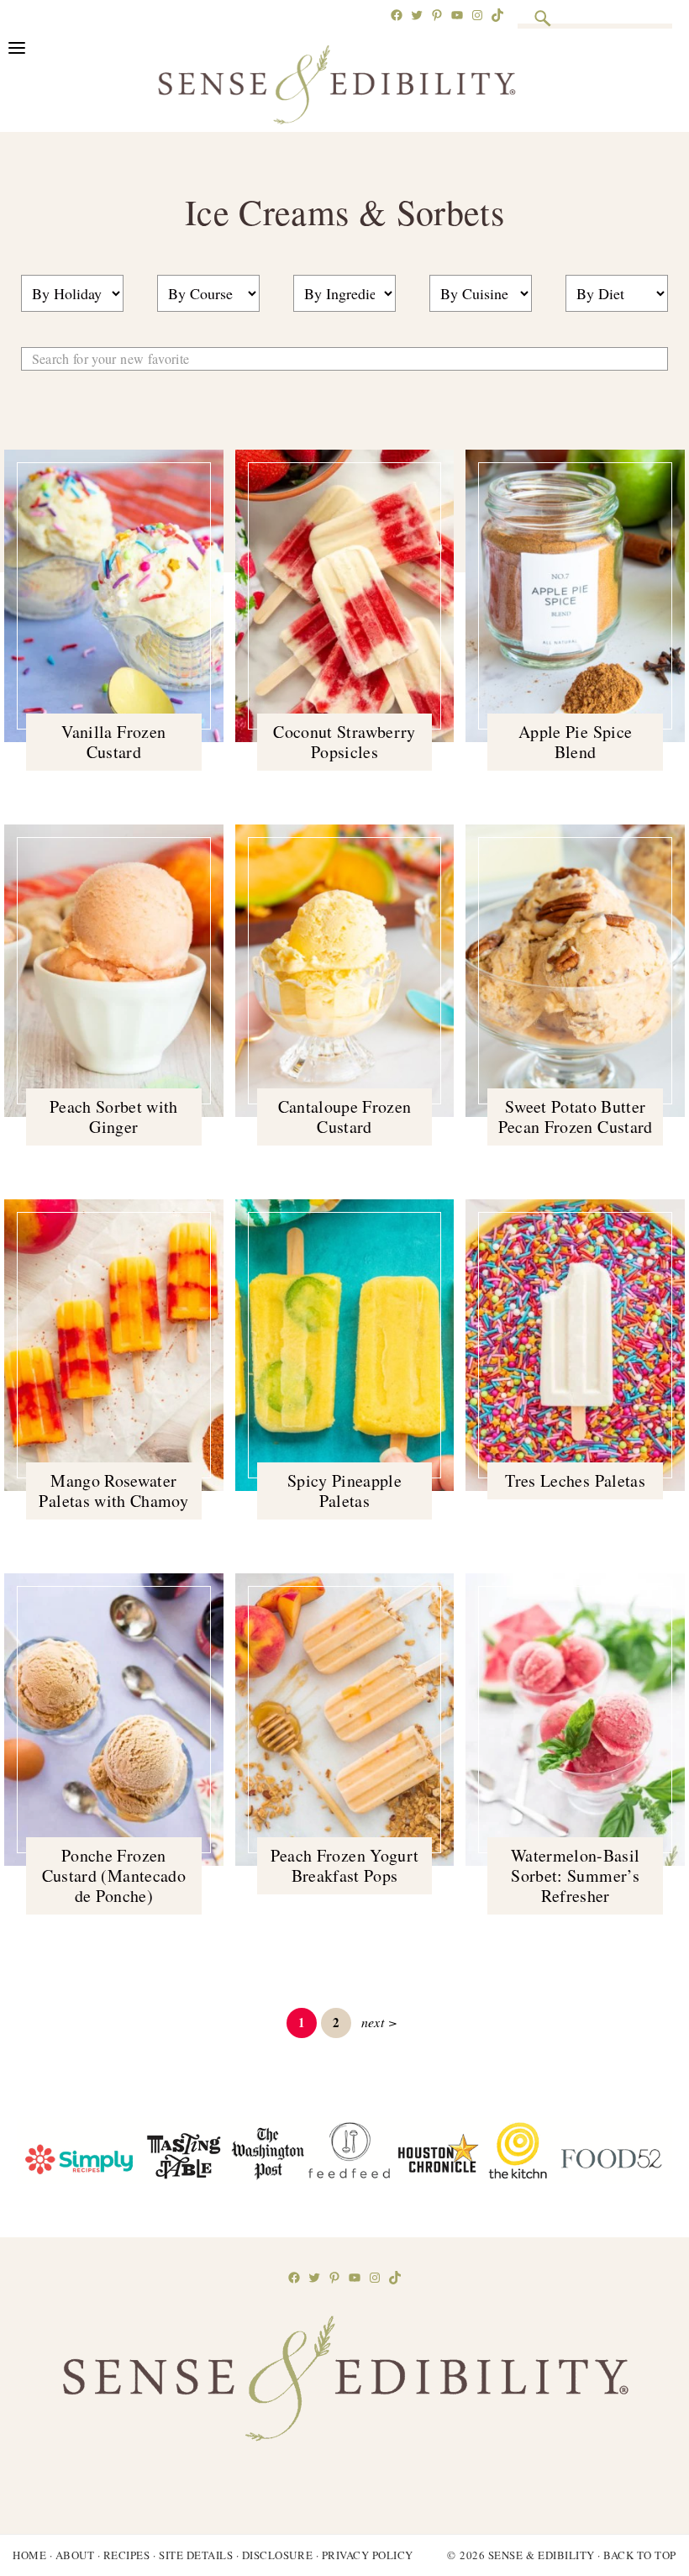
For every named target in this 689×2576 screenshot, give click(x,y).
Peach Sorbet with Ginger (114, 1117)
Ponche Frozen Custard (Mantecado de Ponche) (114, 1875)
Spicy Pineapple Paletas (344, 1491)
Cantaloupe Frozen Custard (345, 1117)
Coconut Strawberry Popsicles (344, 742)
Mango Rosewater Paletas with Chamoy (113, 1491)
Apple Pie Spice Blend (575, 742)
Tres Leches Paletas (575, 1480)
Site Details (196, 2555)
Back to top (640, 2555)
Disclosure (277, 2555)
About (75, 2555)
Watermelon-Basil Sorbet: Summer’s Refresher (576, 1875)
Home (29, 2555)
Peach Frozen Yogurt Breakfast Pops (345, 1865)
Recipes (127, 2555)
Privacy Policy (368, 2555)
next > (379, 2022)
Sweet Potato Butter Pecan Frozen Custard (576, 1117)
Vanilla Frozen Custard (113, 742)
